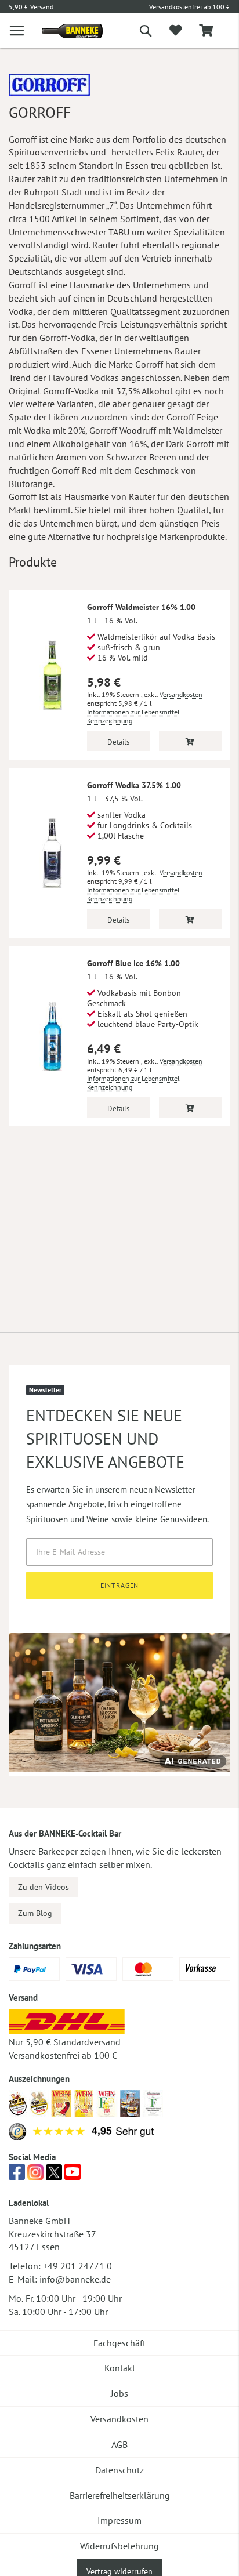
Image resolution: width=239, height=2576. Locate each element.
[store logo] (64, 31)
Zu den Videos (44, 1887)
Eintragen (120, 1585)
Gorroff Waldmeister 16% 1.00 (141, 607)
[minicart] (206, 31)
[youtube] (73, 2175)
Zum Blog (35, 1913)
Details (118, 742)
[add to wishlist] (175, 31)
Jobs (119, 2393)
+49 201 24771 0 (77, 2266)
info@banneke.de (75, 2279)
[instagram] (35, 2175)
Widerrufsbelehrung (119, 2546)
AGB (119, 2444)
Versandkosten (181, 694)
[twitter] (54, 2175)
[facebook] (17, 2175)
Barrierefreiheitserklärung (120, 2495)
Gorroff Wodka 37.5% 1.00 (134, 785)
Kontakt (120, 2368)
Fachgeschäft (119, 2343)
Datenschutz (119, 2470)
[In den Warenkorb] (191, 741)
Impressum (119, 2520)
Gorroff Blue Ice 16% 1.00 (133, 963)
